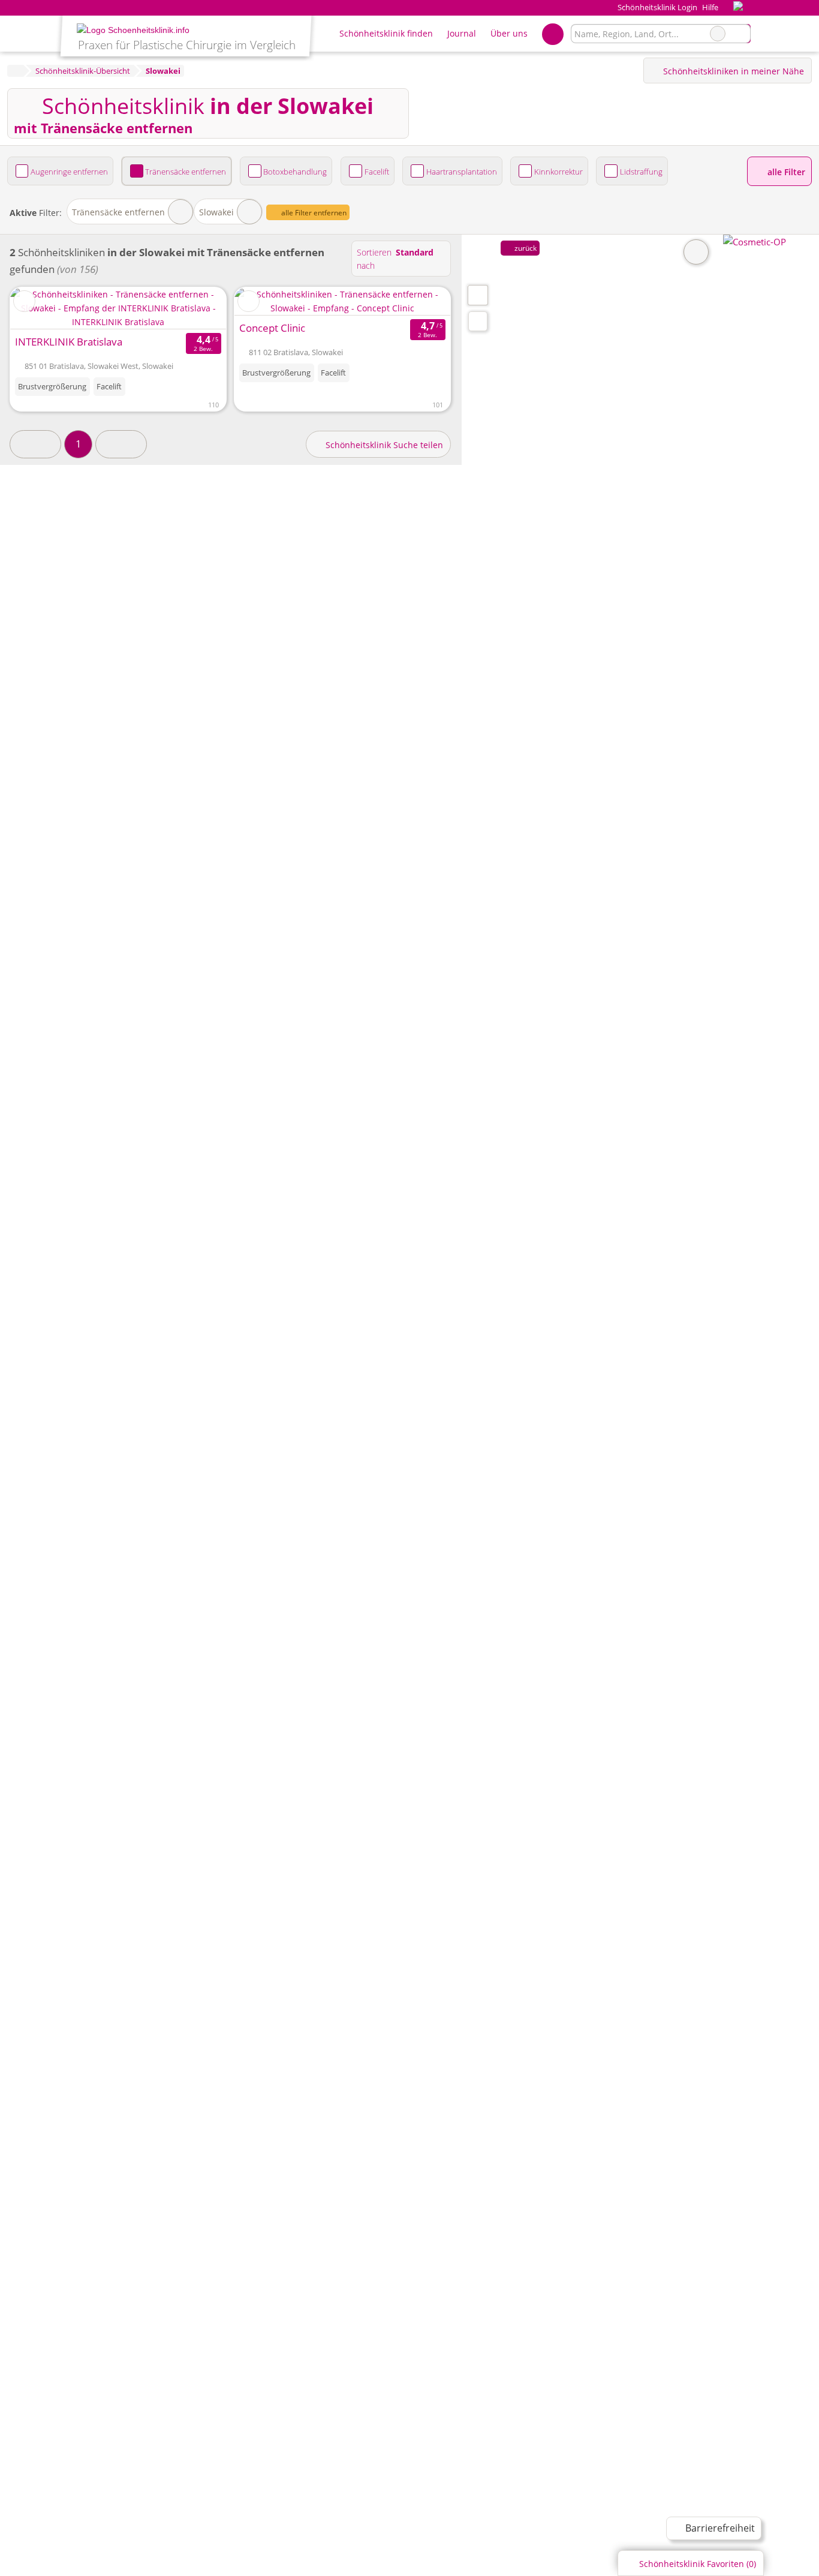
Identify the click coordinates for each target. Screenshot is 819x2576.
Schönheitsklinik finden (386, 33)
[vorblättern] (420, 301)
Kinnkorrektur (558, 172)
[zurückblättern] (264, 301)
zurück (525, 248)
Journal (462, 33)
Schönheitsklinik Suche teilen (383, 445)
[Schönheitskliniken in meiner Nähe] (478, 321)
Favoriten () (698, 2564)
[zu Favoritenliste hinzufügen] (24, 301)
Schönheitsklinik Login (656, 7)
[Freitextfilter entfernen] (718, 34)
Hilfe (710, 7)
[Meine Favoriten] (552, 34)
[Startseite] (15, 71)
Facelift (377, 172)
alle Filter (785, 172)
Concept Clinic (272, 328)
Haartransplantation (462, 172)
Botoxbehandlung (295, 172)
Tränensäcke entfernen (186, 172)
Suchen (741, 34)
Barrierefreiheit (719, 2528)
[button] (35, 444)
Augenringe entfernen (69, 172)
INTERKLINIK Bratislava (69, 342)
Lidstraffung (641, 172)
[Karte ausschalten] (696, 252)
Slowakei (216, 212)
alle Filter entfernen (313, 213)
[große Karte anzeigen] (477, 295)
